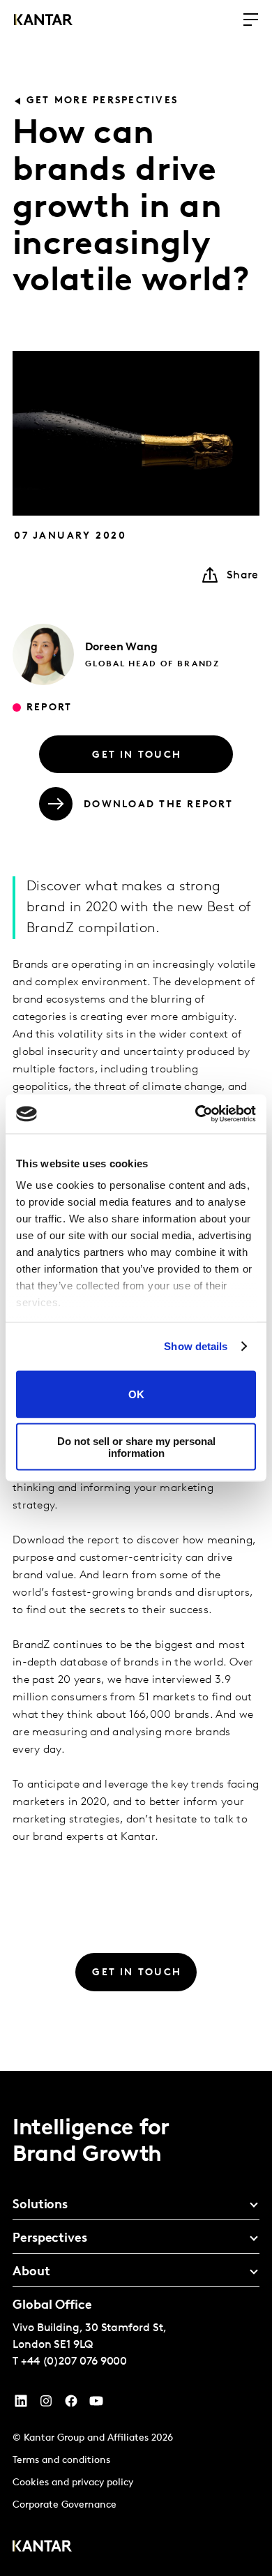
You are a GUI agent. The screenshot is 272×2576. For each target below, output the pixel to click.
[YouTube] (21, 2404)
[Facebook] (71, 2404)
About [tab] (31, 2272)
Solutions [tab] (40, 2206)
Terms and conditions (61, 2461)
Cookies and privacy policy (73, 2483)
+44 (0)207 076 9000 (74, 2362)
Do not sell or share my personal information (136, 1447)
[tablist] (136, 2323)
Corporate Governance (65, 2505)
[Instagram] (46, 2404)
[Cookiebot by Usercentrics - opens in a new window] (196, 1114)
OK (136, 1394)
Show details (196, 1346)
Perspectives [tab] (50, 2239)
